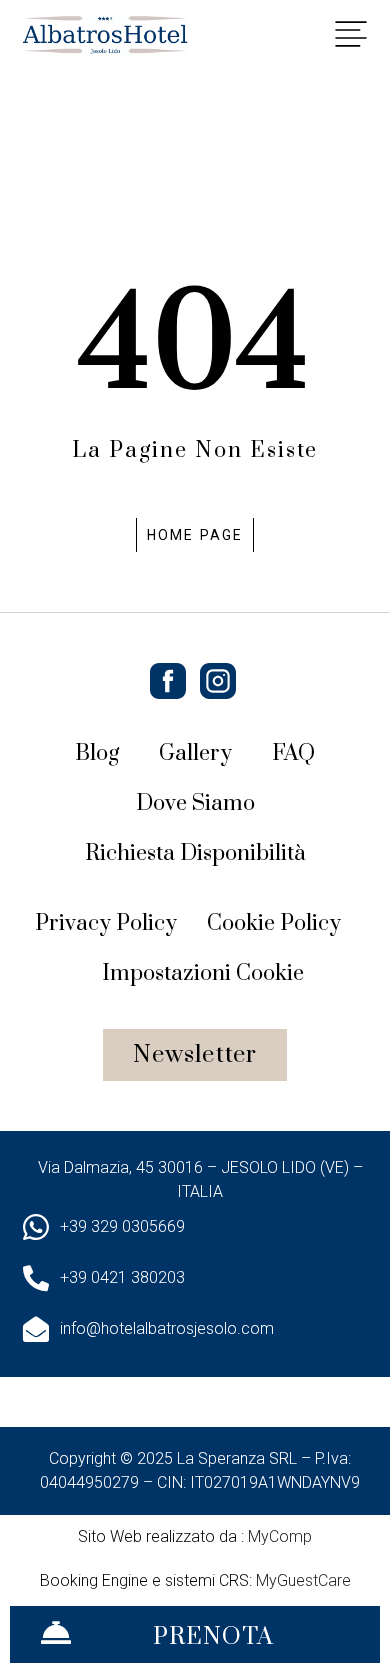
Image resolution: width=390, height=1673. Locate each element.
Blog (97, 753)
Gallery (195, 753)
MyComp (280, 1536)
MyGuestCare (303, 1580)
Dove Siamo (195, 803)
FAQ (293, 753)
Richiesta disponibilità (195, 853)
